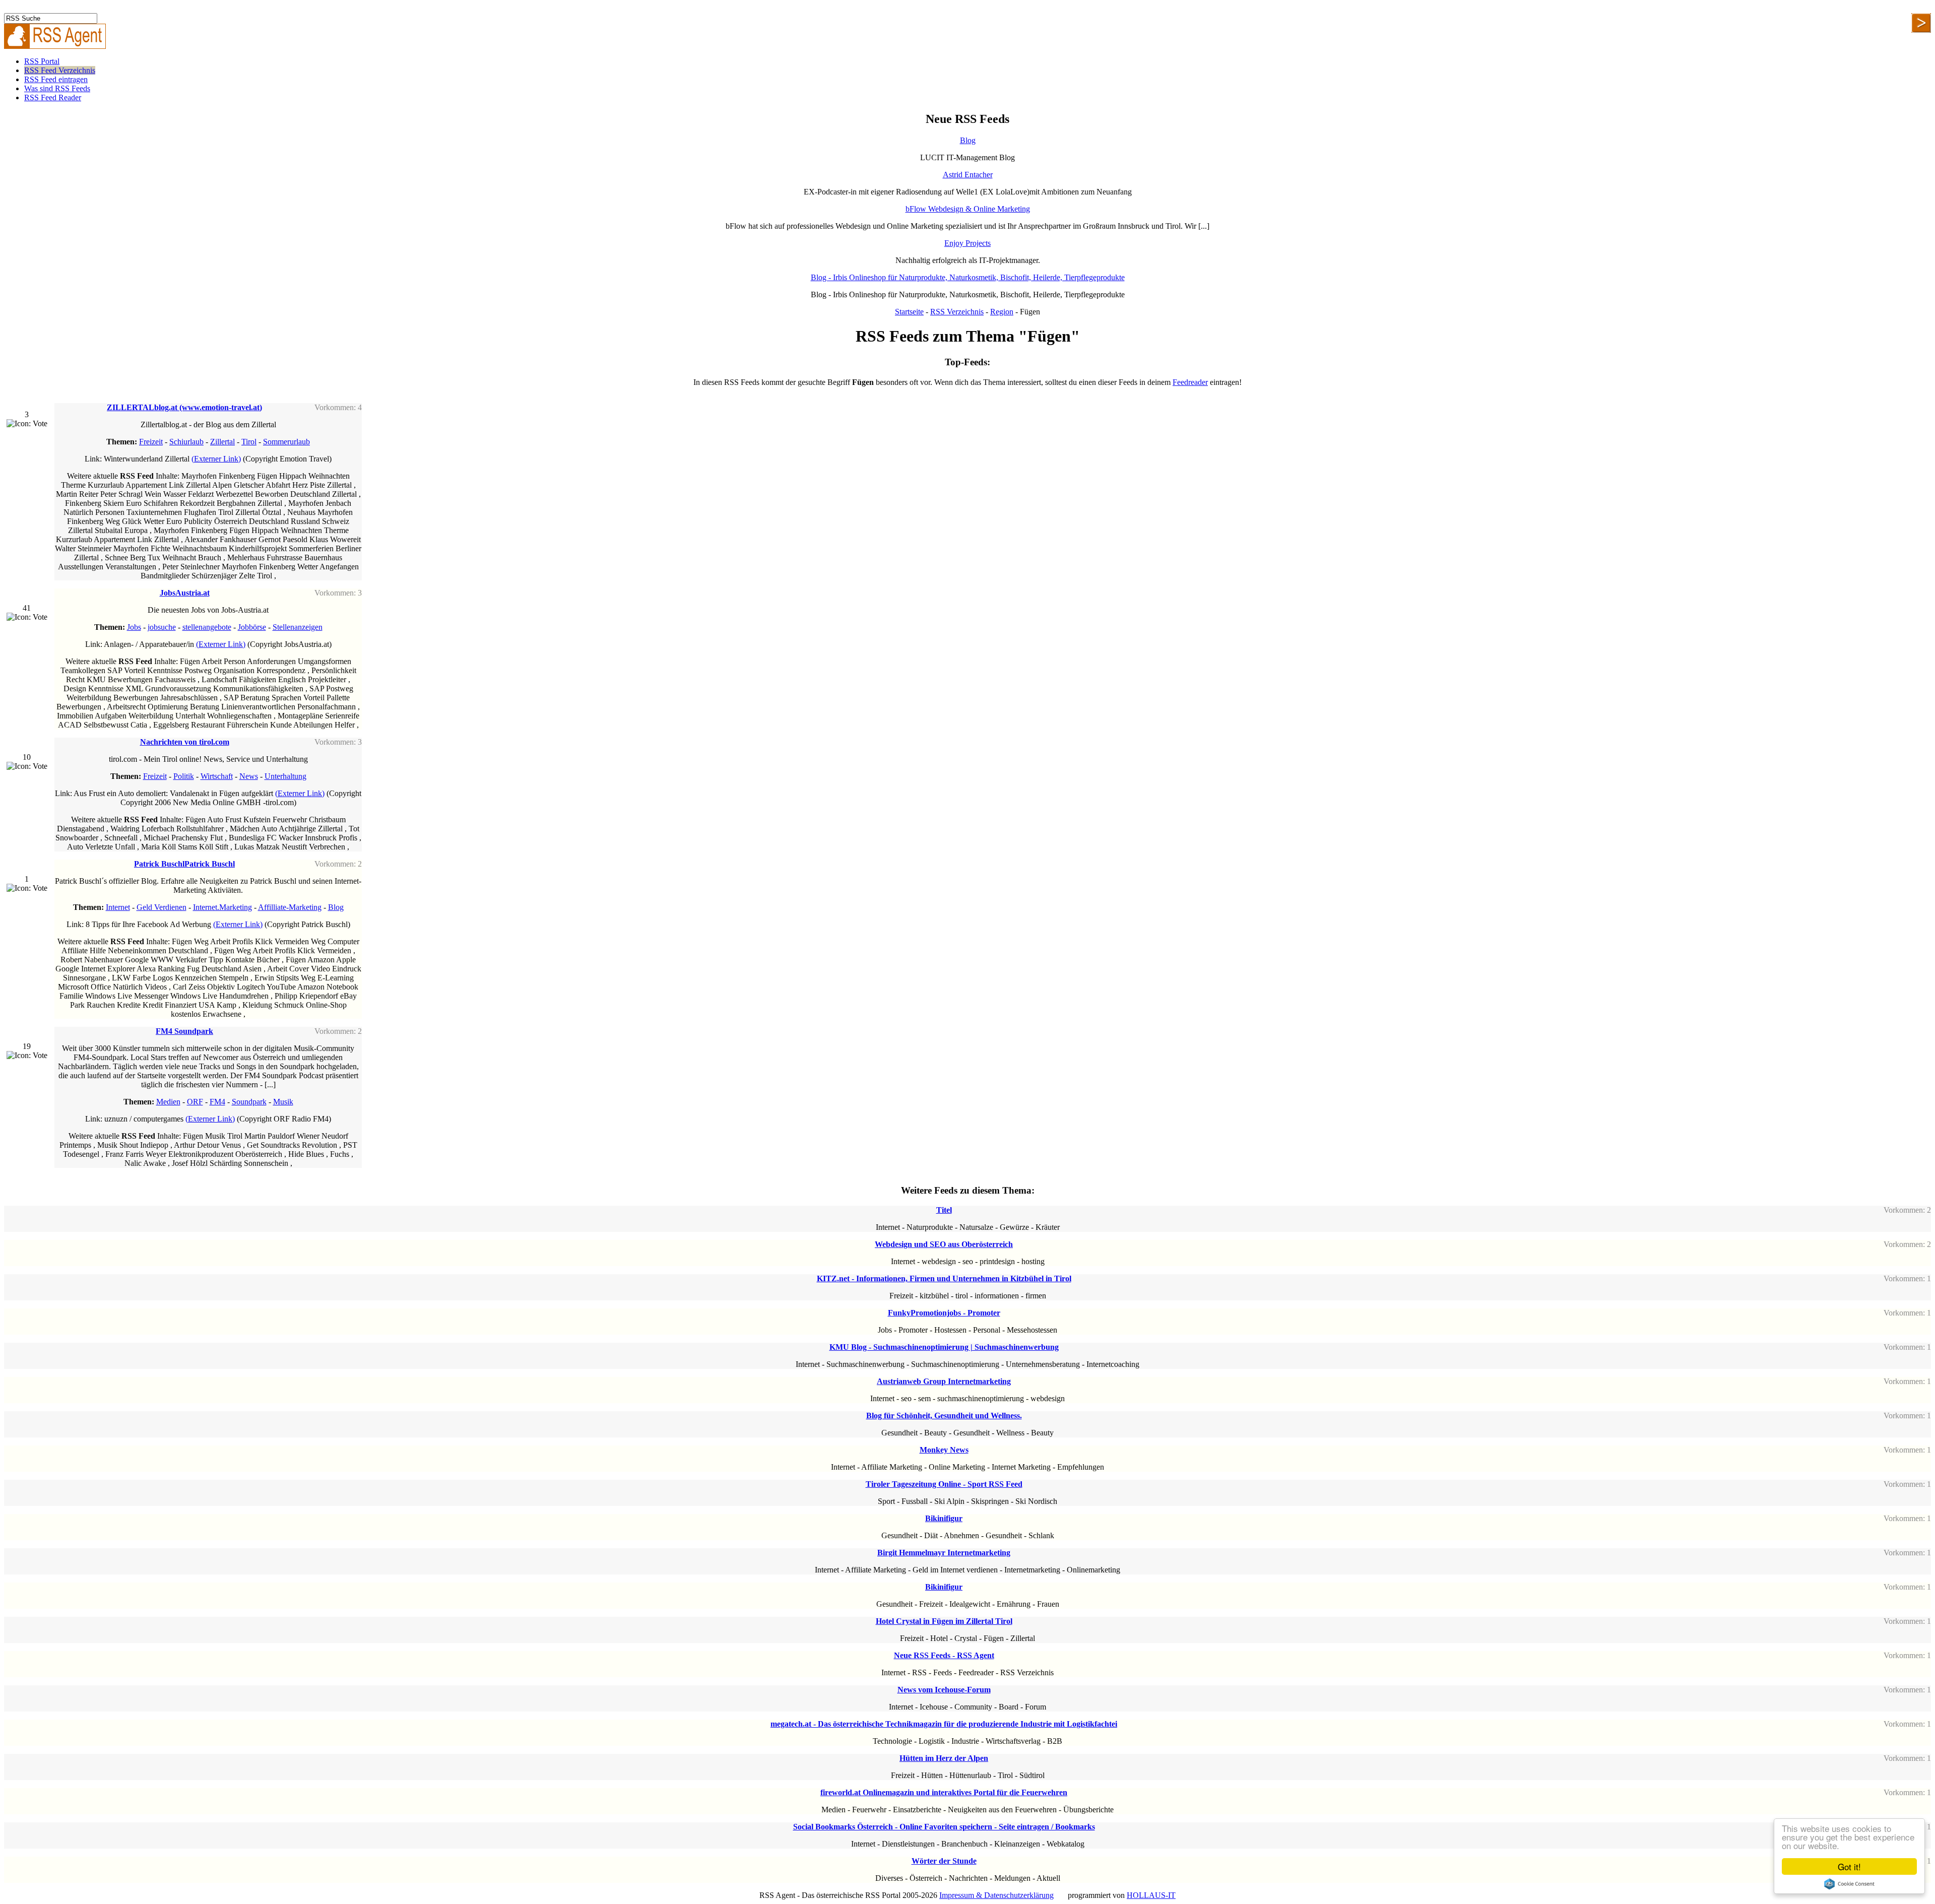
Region (1002, 312)
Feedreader (1190, 382)
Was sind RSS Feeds (57, 88)
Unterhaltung (285, 776)
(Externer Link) (216, 459)
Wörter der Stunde (944, 1861)
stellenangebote (207, 627)
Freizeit (151, 442)
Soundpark (249, 1102)
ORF (195, 1102)
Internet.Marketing (222, 907)
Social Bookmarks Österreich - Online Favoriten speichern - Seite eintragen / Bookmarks (944, 1827)
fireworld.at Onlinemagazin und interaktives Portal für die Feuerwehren (944, 1792)
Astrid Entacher (968, 175)
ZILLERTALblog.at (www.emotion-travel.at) (184, 407)
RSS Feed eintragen (56, 79)
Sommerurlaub (286, 442)
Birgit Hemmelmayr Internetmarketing (944, 1553)
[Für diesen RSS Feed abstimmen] (27, 424)
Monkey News (944, 1450)
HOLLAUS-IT (1151, 1895)
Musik (283, 1102)
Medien (168, 1102)
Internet (118, 907)
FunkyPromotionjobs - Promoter (944, 1313)
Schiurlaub (186, 442)
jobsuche (162, 627)
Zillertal (222, 442)
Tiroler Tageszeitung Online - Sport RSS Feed (944, 1484)
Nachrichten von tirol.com (185, 742)
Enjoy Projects (967, 243)
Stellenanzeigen (298, 627)
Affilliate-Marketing (290, 907)
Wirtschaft (217, 776)
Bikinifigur (944, 1518)
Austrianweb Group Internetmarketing (944, 1381)
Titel (944, 1210)
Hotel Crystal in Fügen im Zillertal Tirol (944, 1621)
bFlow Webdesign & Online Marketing (968, 209)
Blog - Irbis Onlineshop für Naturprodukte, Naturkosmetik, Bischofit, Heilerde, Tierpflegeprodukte (968, 277)
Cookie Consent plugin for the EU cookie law (1849, 1884)
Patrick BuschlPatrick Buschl (184, 864)
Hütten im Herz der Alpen (944, 1758)
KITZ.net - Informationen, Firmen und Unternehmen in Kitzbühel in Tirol (944, 1278)
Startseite (909, 312)
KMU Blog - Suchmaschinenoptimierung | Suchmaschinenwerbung (944, 1347)
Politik (184, 776)
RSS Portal (42, 61)
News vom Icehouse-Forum (944, 1690)
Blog (968, 140)
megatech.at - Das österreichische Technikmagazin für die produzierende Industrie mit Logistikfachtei (944, 1724)
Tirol (249, 442)
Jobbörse (252, 627)
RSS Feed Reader (53, 97)
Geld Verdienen (162, 907)
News (249, 776)
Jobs (134, 627)
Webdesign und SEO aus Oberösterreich (944, 1244)
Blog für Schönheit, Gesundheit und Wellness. (944, 1416)
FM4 (217, 1102)
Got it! (1849, 1866)
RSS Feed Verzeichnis (60, 70)
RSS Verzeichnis (957, 312)
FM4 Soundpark (184, 1031)
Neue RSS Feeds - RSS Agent (944, 1655)
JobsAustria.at (185, 593)
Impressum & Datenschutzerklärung (996, 1895)
